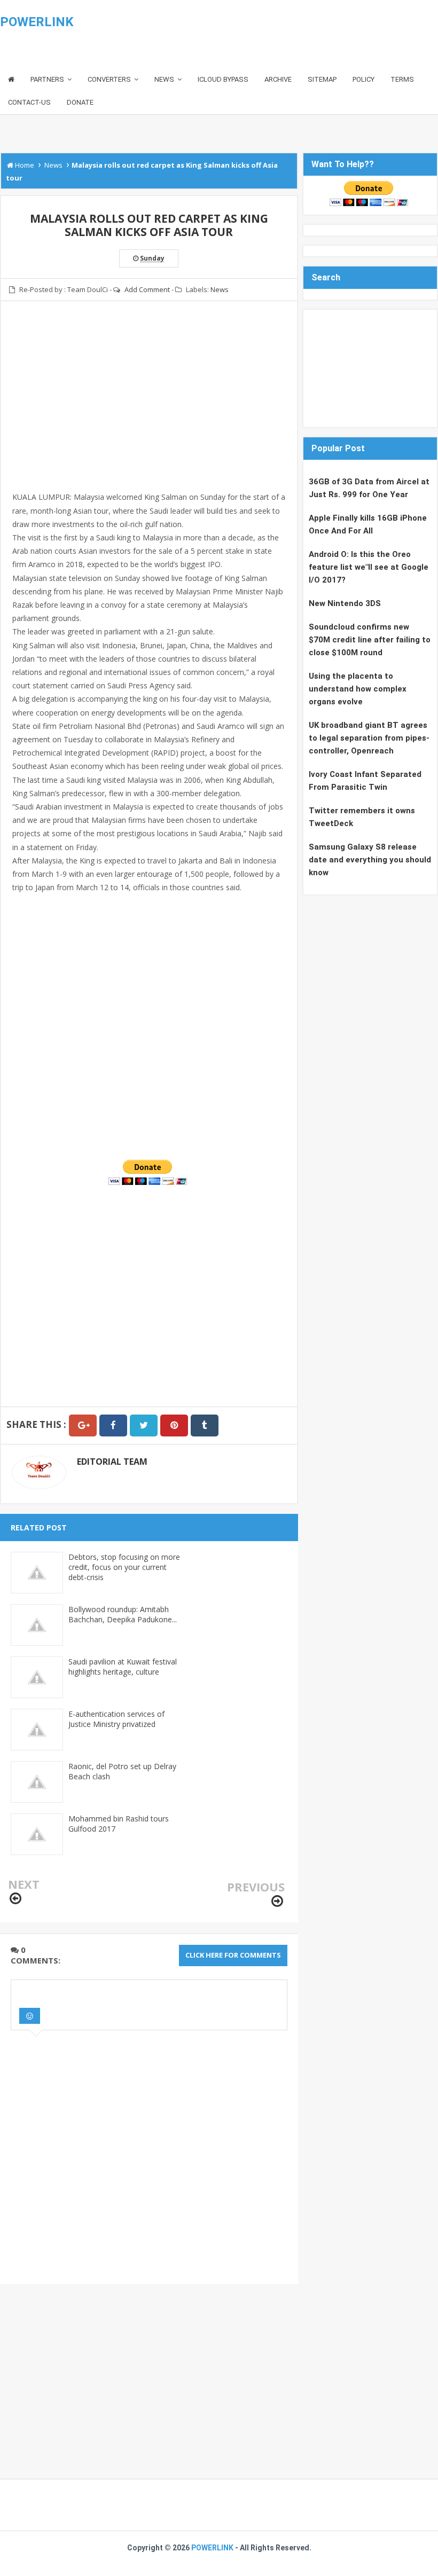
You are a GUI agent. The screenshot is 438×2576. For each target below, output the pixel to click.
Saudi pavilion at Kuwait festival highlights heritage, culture (123, 1667)
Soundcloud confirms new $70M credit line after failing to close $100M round (370, 640)
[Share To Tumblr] (205, 1426)
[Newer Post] (15, 1899)
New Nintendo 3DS (345, 603)
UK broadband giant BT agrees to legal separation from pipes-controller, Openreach (369, 738)
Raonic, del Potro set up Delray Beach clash (122, 1771)
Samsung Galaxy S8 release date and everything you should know (370, 860)
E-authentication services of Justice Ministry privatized (116, 1719)
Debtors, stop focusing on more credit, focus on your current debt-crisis (124, 1567)
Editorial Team (112, 1462)
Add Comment (147, 289)
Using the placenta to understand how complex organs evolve (358, 689)
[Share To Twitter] (144, 1426)
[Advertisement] (149, 403)
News (220, 289)
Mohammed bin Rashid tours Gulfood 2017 (119, 1824)
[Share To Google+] (83, 1426)
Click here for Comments (233, 1955)
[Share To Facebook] (113, 1426)
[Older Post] (277, 1901)
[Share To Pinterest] (174, 1426)
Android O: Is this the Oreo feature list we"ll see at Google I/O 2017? (369, 567)
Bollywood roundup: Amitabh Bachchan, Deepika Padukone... (123, 1614)
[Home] (11, 80)
